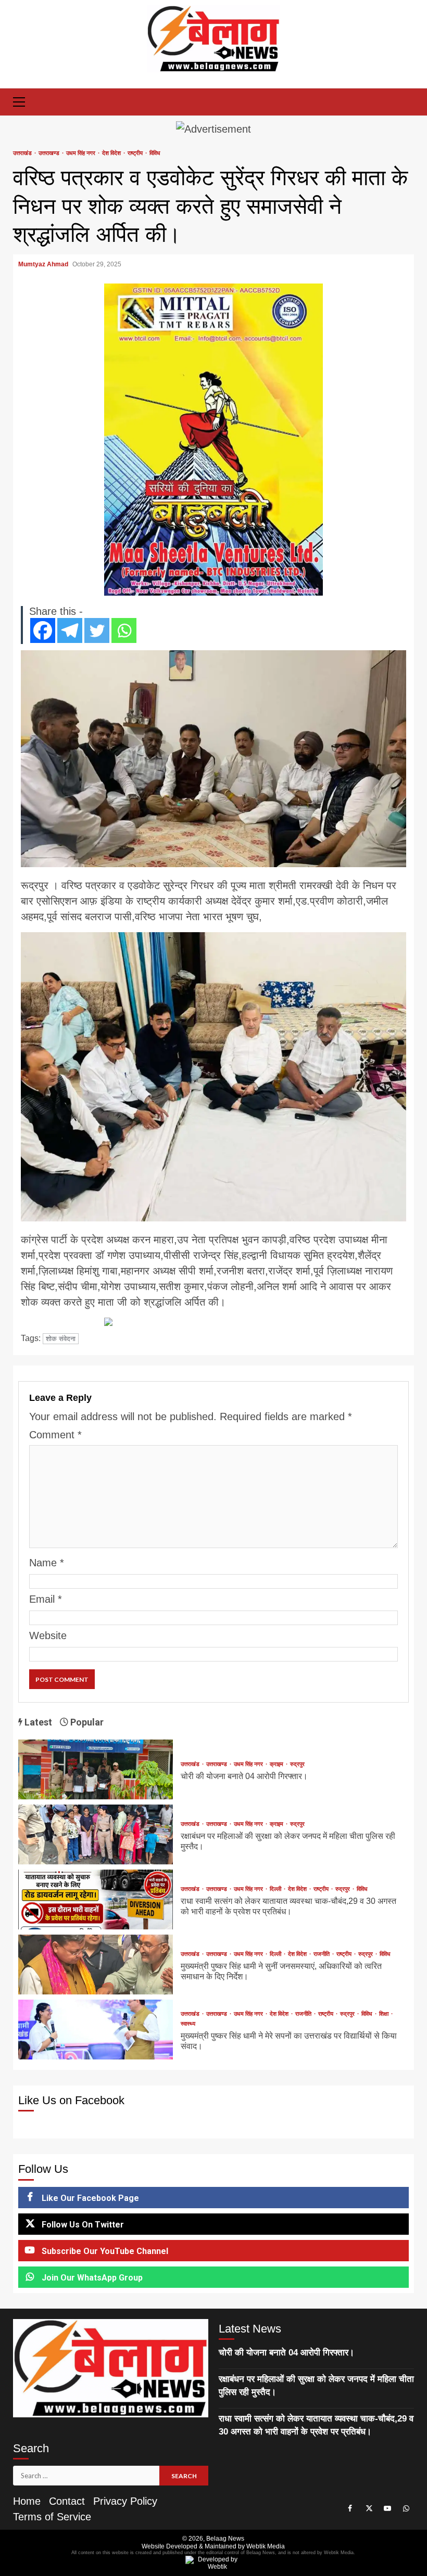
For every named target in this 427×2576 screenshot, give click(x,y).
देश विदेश (112, 153)
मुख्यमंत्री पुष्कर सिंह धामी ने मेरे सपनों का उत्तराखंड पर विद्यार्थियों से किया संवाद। (96, 2030)
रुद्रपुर (297, 1764)
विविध (155, 153)
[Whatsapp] (124, 630)
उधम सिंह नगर (81, 153)
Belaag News (225, 2539)
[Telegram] (70, 630)
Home (27, 2501)
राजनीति (322, 1954)
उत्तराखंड (23, 153)
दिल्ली (276, 1889)
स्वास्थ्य (188, 2024)
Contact (67, 2501)
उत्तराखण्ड (50, 153)
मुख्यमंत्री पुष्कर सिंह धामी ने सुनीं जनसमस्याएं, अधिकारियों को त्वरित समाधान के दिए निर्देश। (96, 1965)
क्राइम (277, 1764)
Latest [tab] (37, 1722)
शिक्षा (385, 2014)
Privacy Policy (125, 2501)
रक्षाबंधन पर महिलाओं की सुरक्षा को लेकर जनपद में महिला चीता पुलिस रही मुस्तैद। (96, 1834)
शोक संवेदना (61, 1339)
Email (46, 1599)
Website (48, 1635)
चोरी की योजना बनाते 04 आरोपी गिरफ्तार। (96, 1769)
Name (47, 1563)
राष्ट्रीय (136, 153)
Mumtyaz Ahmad (44, 264)
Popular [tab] (86, 1722)
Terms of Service (52, 2517)
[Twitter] (97, 630)
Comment (55, 1435)
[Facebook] (43, 630)
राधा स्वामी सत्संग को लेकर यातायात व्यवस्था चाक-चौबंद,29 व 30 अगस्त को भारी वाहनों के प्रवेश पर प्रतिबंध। (96, 1899)
